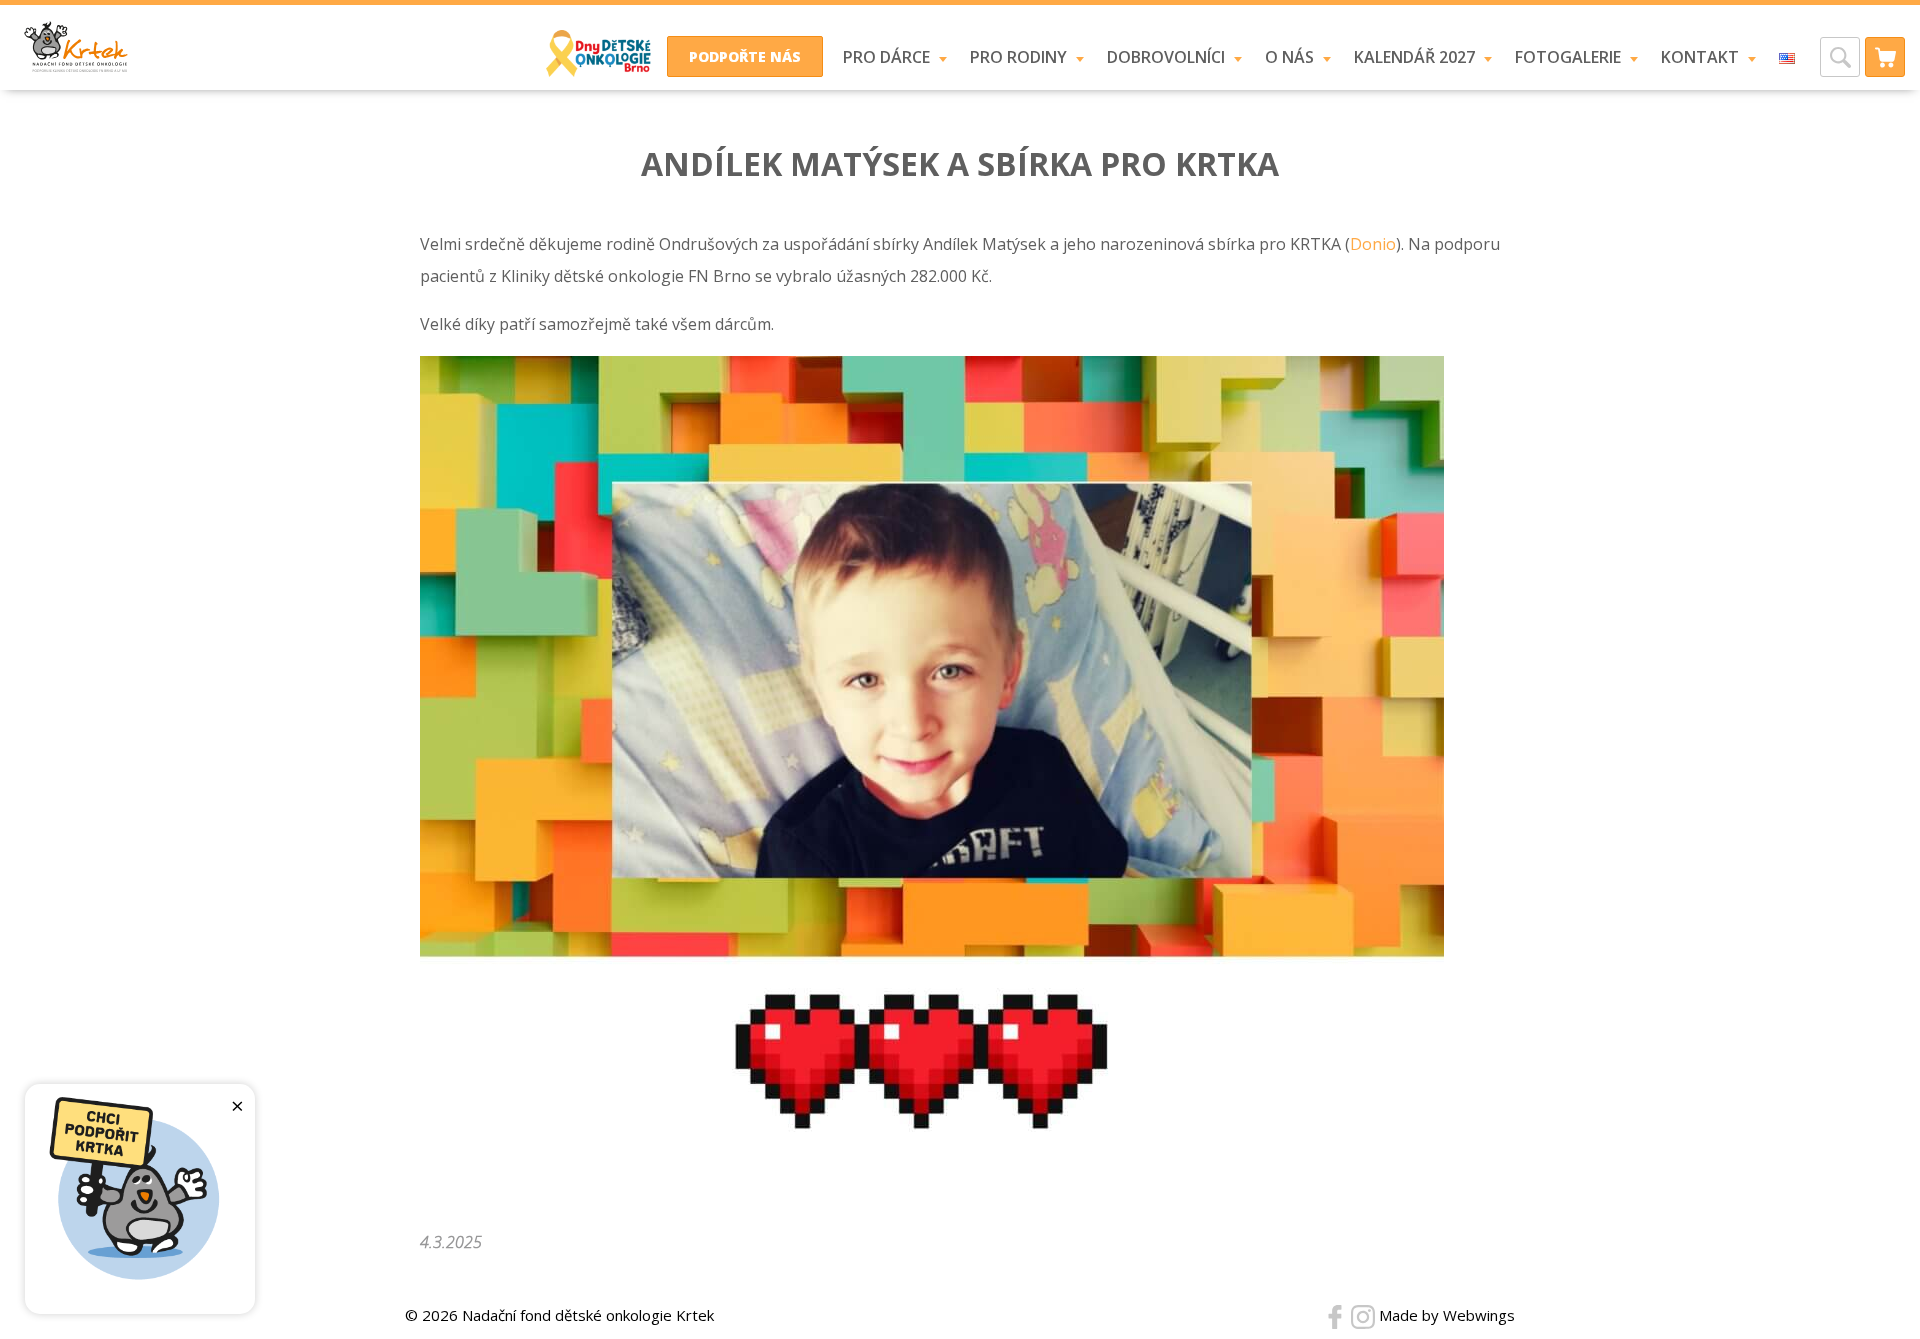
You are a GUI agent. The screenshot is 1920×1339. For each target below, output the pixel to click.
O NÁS (1289, 57)
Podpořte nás (745, 56)
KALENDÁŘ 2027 (1414, 57)
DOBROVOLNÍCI (1166, 57)
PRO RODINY (1018, 57)
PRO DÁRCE (886, 57)
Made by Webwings (1447, 1315)
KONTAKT (1700, 57)
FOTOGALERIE (1568, 57)
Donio (1373, 244)
